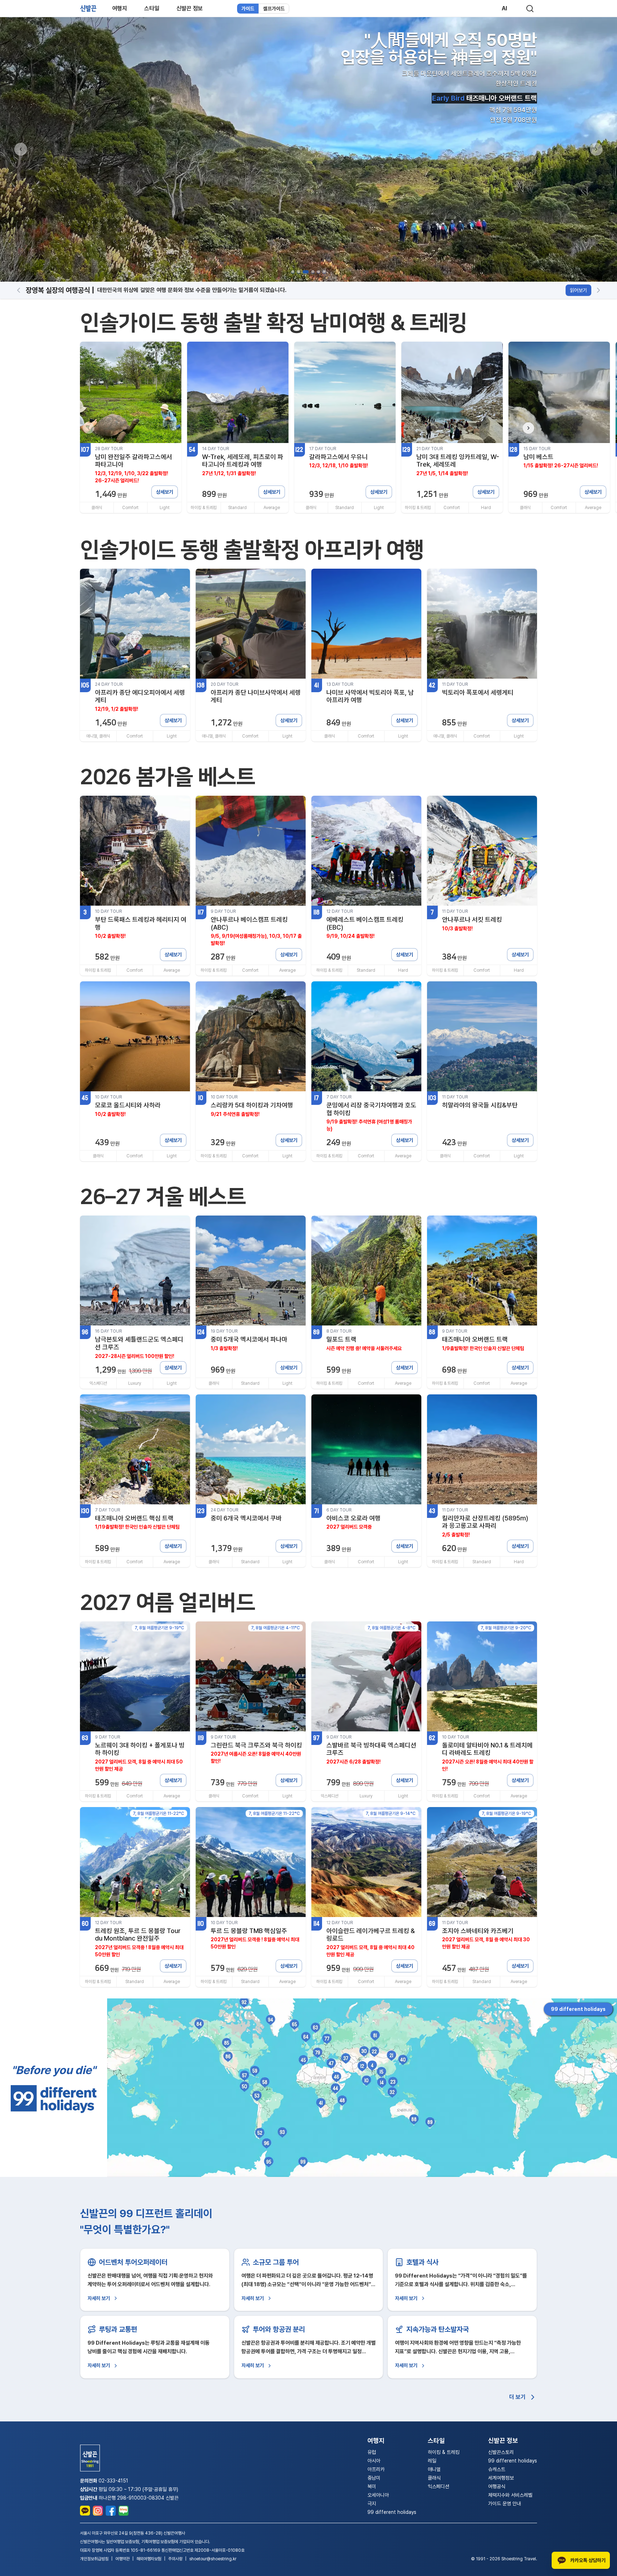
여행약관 (122, 2559)
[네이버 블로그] (124, 2511)
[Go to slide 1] (293, 272)
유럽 (372, 2452)
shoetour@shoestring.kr (213, 2559)
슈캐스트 (497, 2469)
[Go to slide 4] (310, 272)
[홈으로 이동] (88, 8)
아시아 (374, 2461)
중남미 (374, 2478)
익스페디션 (438, 2486)
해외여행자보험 (149, 2559)
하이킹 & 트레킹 (444, 2452)
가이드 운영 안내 (505, 2504)
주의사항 (175, 2559)
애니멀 (434, 2469)
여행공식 (497, 2486)
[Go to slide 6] (324, 272)
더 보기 (517, 2397)
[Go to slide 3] (304, 272)
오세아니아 (378, 2495)
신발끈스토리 (501, 2452)
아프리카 (376, 2469)
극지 (372, 2504)
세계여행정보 (501, 2478)
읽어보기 (578, 290)
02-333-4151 (113, 2481)
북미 (372, 2486)
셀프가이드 (274, 9)
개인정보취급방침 (94, 2559)
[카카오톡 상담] (85, 2511)
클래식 (434, 2478)
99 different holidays (578, 2009)
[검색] (530, 9)
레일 (432, 2461)
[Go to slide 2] (299, 272)
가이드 (248, 9)
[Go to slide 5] (317, 272)
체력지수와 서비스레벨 (510, 2495)
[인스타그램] (98, 2511)
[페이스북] (111, 2511)
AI (504, 8)
